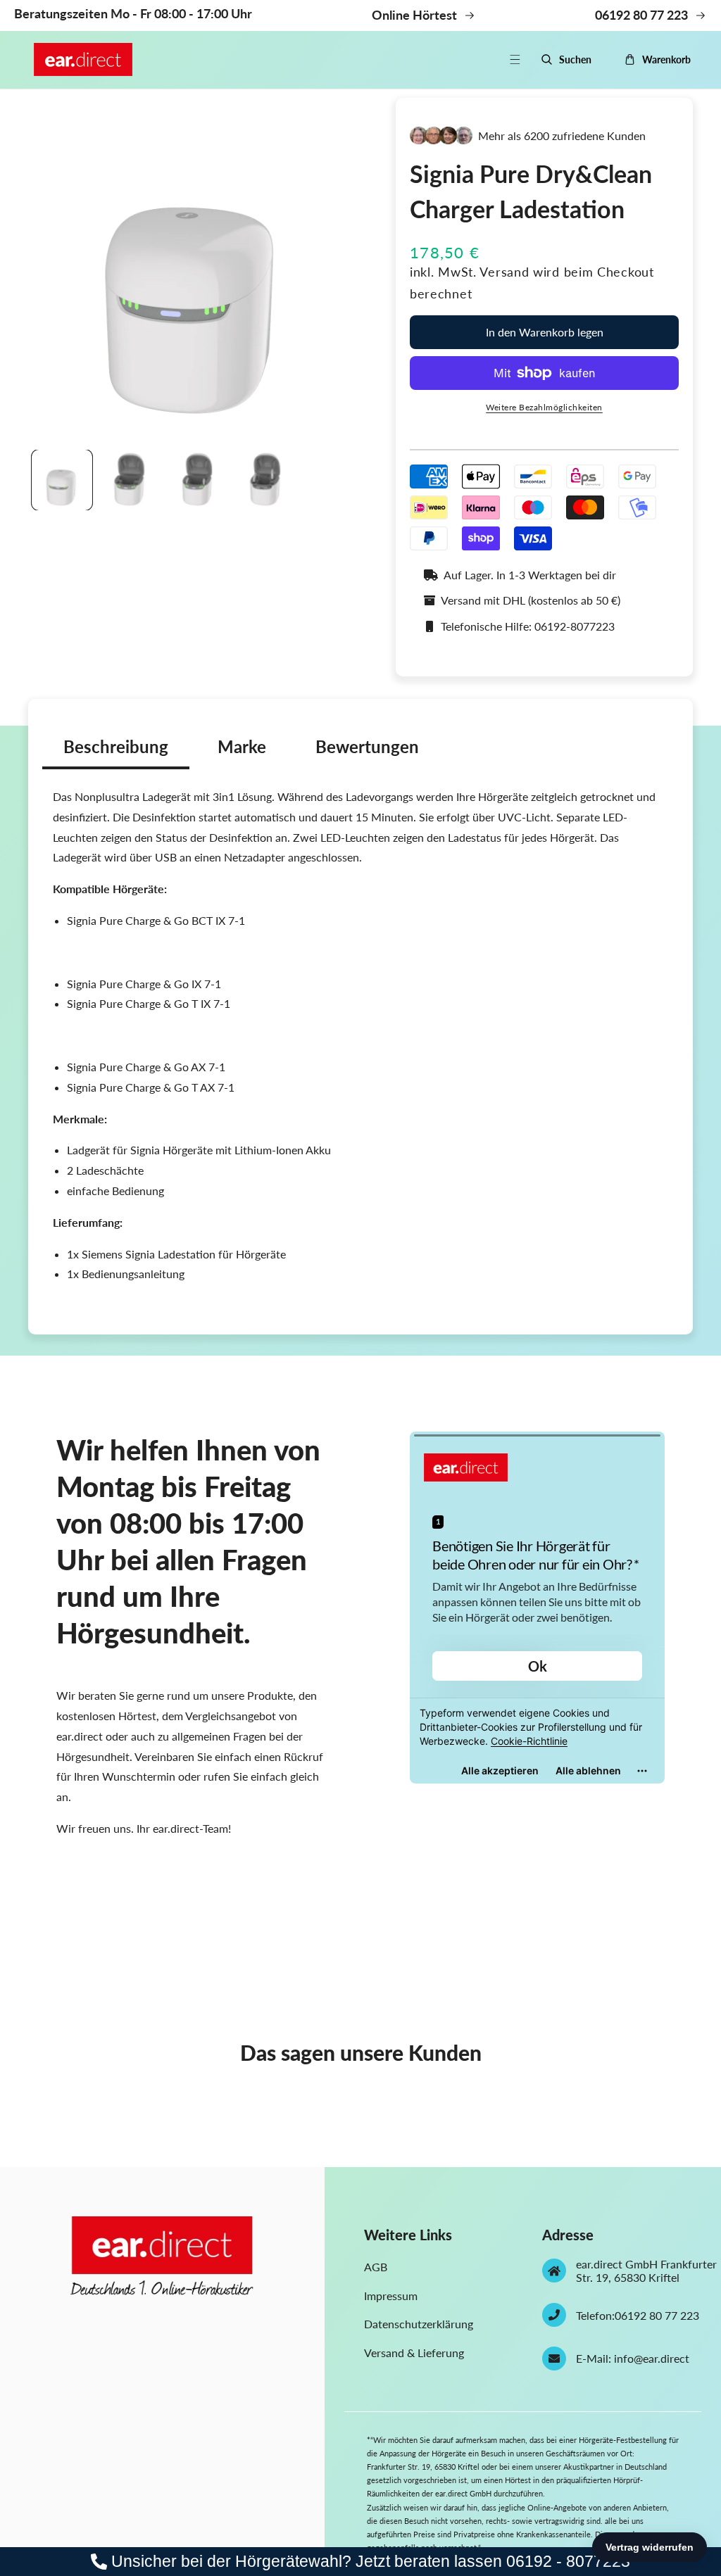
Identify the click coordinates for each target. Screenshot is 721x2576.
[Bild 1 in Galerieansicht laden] (62, 480)
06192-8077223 (575, 626)
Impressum (391, 2296)
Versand (504, 272)
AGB (376, 2267)
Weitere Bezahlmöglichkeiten (544, 407)
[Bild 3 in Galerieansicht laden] (198, 480)
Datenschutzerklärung (419, 2324)
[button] (523, 59)
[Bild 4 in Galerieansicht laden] (265, 480)
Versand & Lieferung (414, 2353)
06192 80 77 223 (657, 2315)
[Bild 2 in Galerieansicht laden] (130, 480)
